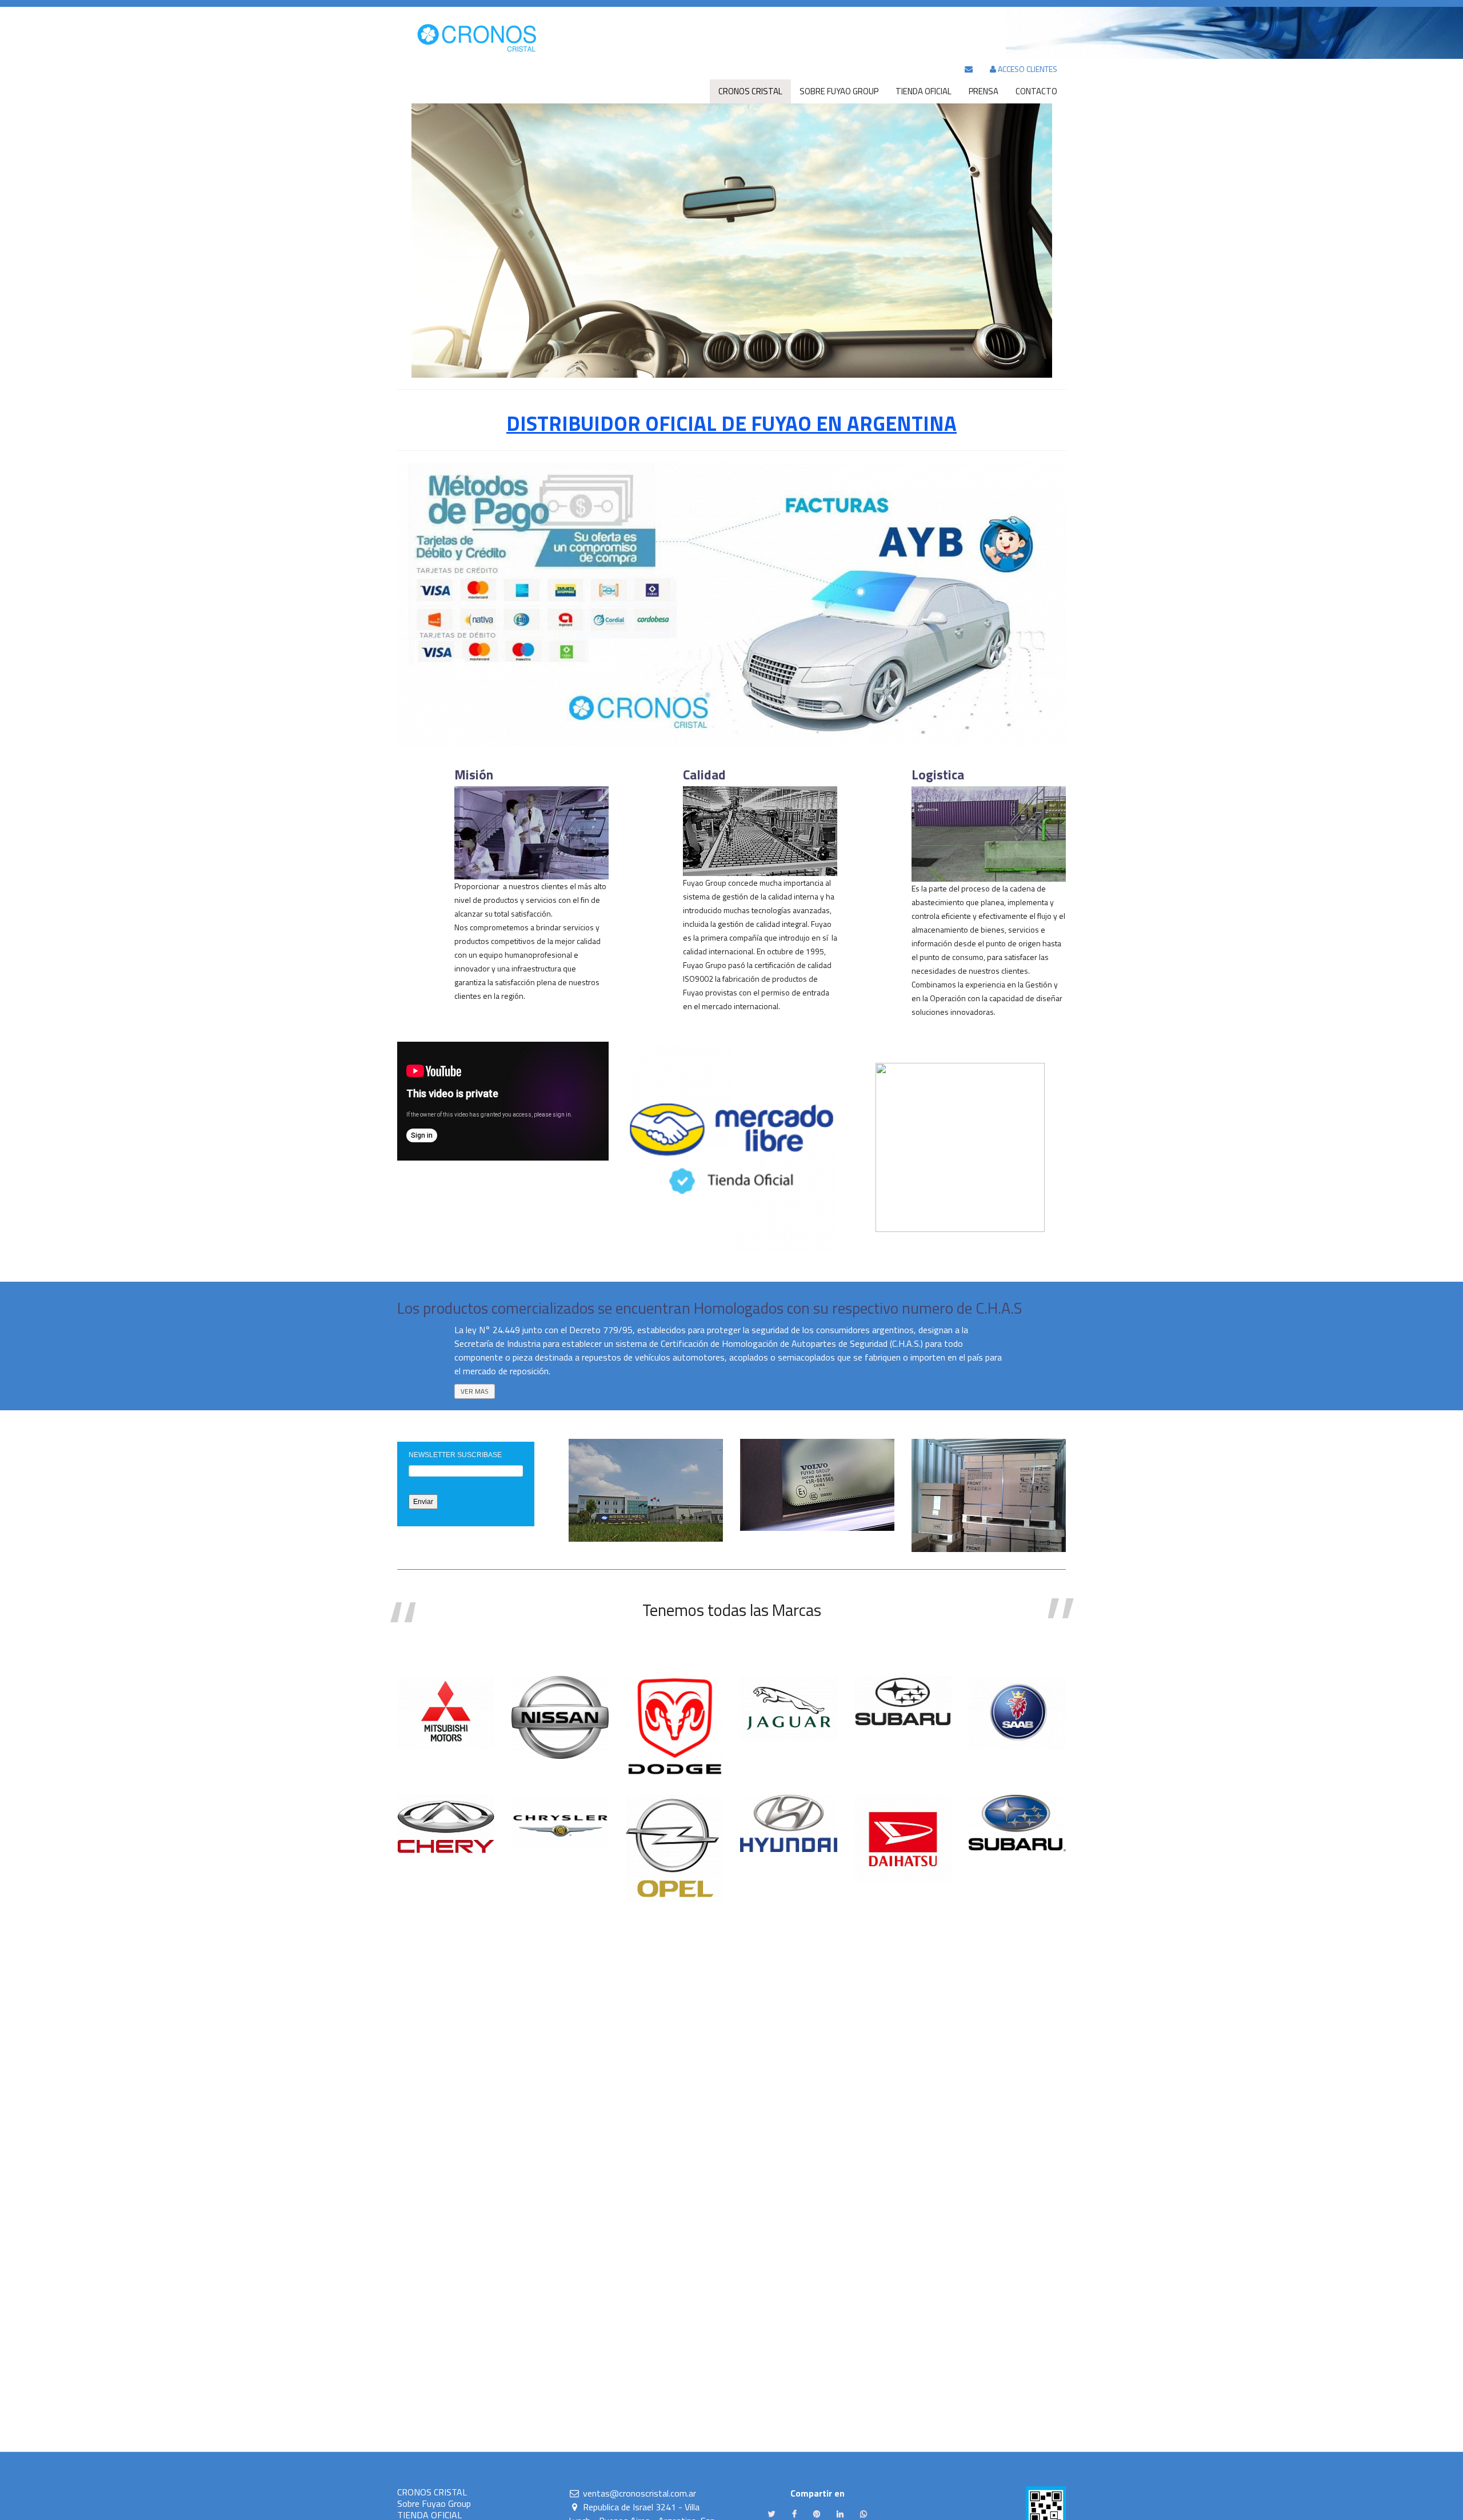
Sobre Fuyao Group (434, 2503)
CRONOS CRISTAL (432, 2492)
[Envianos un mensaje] (969, 69)
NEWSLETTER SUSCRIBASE (455, 1455)
